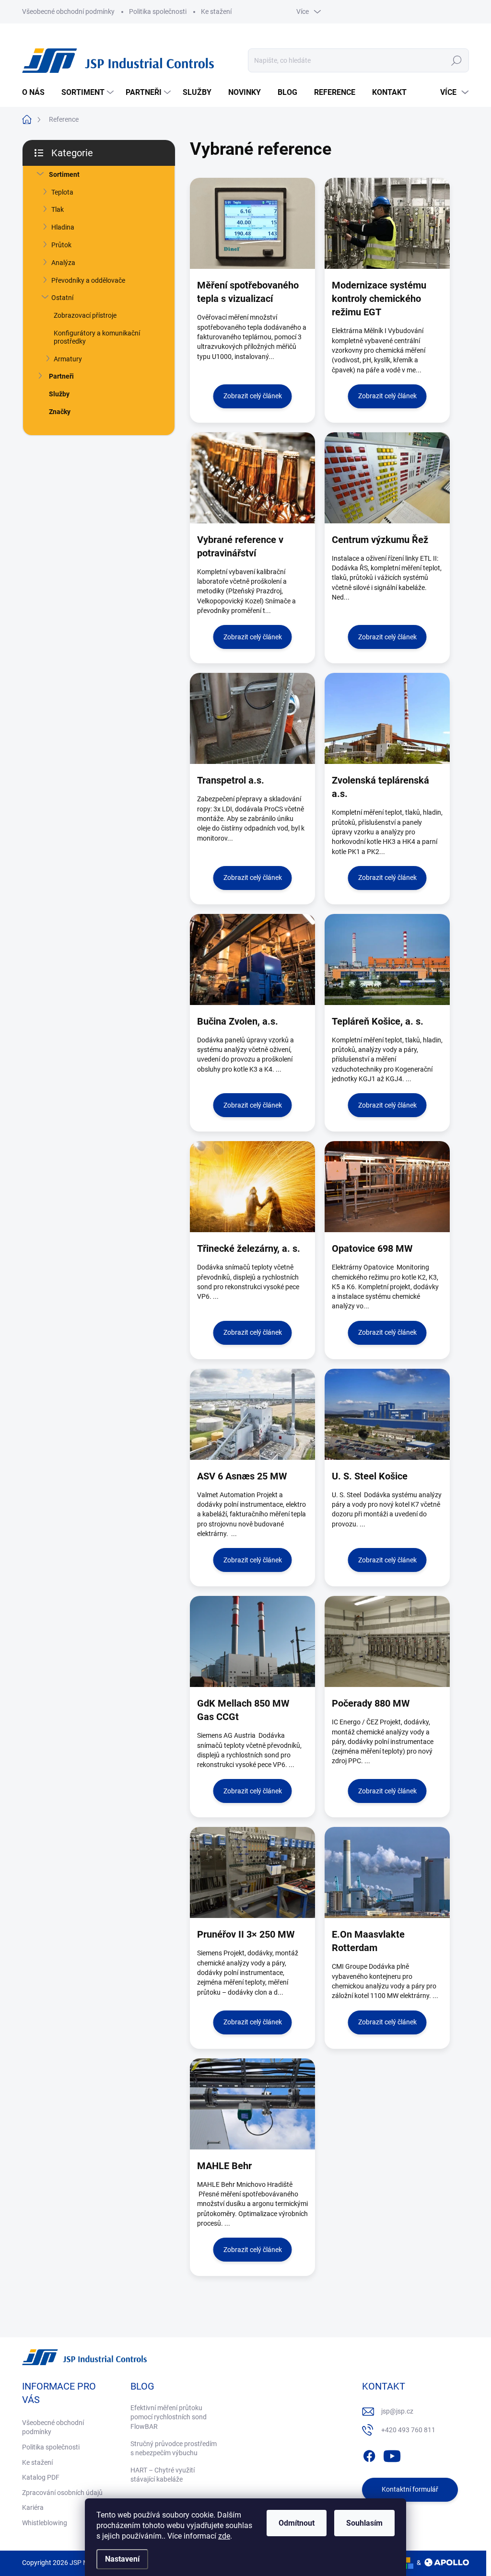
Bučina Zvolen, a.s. (238, 1021)
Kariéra (33, 2507)
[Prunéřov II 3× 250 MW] (252, 1872)
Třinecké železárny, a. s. (249, 1248)
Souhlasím (364, 2523)
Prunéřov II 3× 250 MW (246, 1934)
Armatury (68, 359)
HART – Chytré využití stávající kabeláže (163, 2475)
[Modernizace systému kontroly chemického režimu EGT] (387, 223)
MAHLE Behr (224, 2166)
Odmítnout (297, 2523)
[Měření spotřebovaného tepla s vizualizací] (252, 223)
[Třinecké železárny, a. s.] (252, 1187)
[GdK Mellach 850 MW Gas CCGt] (252, 1641)
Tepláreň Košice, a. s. (378, 1021)
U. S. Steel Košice (370, 1476)
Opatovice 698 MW (372, 1248)
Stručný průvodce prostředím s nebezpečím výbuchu (174, 2449)
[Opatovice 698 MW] (387, 1187)
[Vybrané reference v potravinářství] (252, 478)
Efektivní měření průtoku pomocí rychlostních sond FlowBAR (169, 2417)
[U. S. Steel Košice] (387, 1414)
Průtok (61, 245)
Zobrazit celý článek (253, 396)
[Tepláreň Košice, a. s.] (387, 959)
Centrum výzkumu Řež (380, 540)
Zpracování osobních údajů (62, 2493)
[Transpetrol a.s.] (252, 718)
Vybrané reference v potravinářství (240, 546)
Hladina (63, 227)
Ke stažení (216, 12)
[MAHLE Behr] (252, 2104)
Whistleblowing (45, 2523)
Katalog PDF (41, 2477)
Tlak (58, 209)
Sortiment (64, 174)
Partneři (61, 376)
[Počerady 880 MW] (387, 1641)
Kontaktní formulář (410, 2489)
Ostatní (62, 298)
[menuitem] (37, 92)
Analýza (63, 263)
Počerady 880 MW (371, 1703)
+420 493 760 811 (408, 2430)
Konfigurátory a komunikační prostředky (97, 337)
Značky (60, 412)
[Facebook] (369, 2454)
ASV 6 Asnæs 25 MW (242, 1476)
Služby (59, 394)
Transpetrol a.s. (231, 780)
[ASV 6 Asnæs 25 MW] (252, 1414)
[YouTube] (392, 2454)
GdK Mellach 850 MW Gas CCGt (243, 1710)
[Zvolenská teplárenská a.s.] (387, 718)
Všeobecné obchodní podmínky (68, 12)
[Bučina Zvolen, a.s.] (252, 959)
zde (224, 2536)
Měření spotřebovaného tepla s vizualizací (248, 292)
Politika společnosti (158, 12)
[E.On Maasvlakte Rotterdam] (387, 1872)
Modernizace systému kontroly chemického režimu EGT (379, 299)
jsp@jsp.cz (397, 2411)
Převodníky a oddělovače (88, 280)
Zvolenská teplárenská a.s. (380, 787)
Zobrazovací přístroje (85, 315)
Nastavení (122, 2559)
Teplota (62, 192)
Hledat (457, 60)
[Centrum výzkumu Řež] (387, 478)
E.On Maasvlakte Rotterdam (368, 1941)
